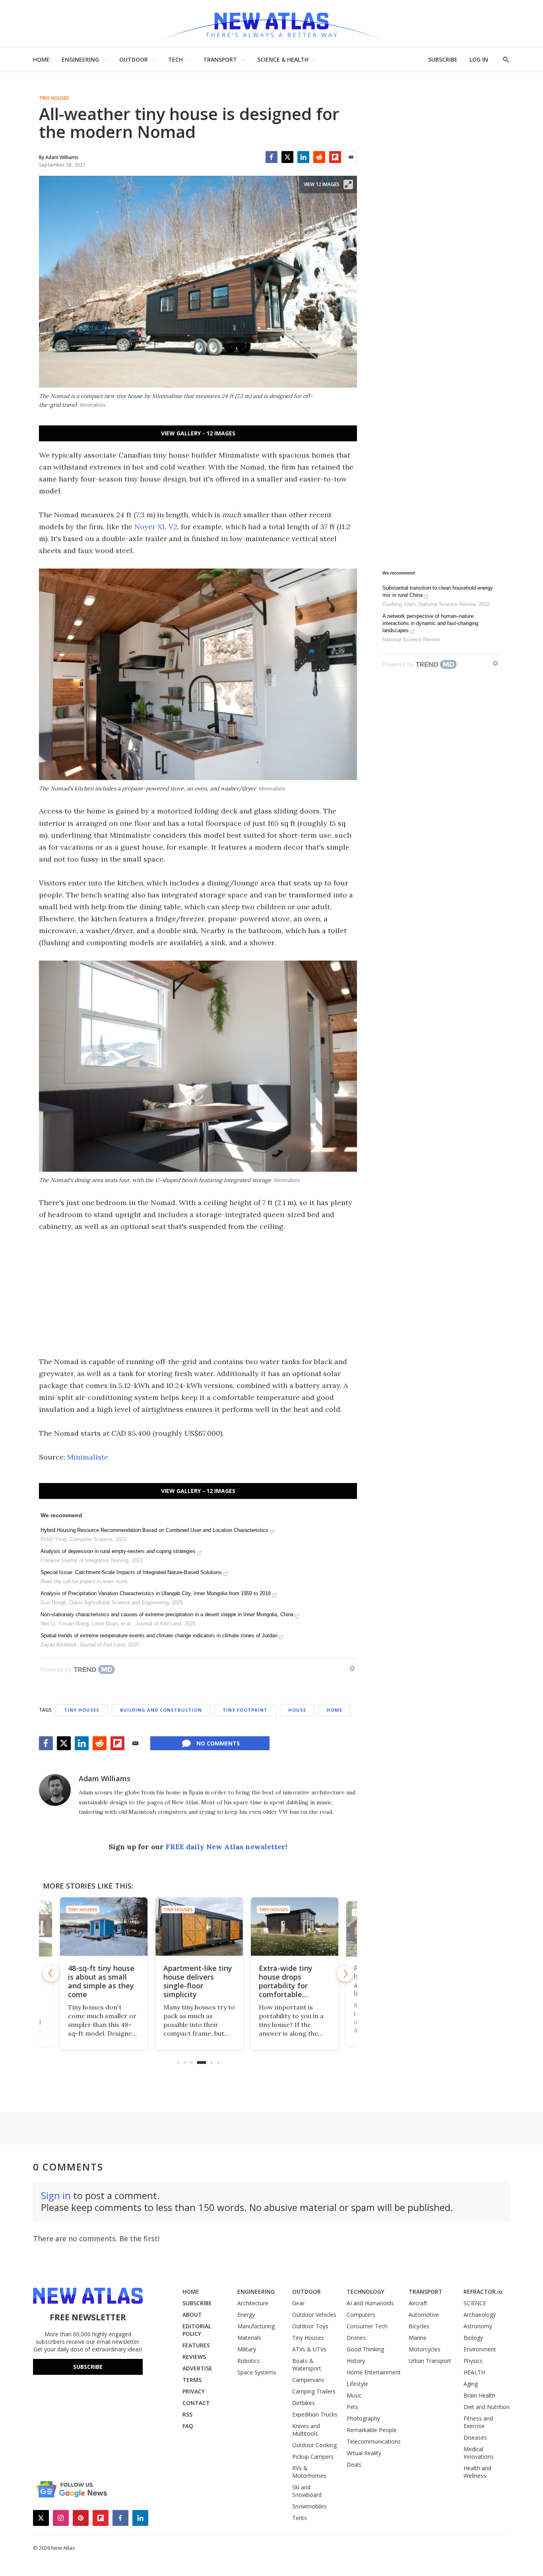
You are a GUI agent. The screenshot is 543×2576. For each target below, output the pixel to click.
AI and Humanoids (370, 2303)
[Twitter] (287, 157)
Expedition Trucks (315, 2414)
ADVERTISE (197, 2368)
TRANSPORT (220, 59)
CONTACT (196, 2403)
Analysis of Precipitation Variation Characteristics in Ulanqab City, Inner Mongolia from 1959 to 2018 (156, 1593)
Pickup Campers (313, 2457)
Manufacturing (256, 2326)
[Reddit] (319, 157)
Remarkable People (372, 2430)
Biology (473, 2338)
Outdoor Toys (310, 2326)
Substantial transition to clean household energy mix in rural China (438, 591)
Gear (298, 2303)
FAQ (188, 2426)
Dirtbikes (303, 2403)
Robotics (249, 2361)
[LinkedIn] (303, 157)
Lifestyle (357, 2384)
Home (335, 1710)
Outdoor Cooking (314, 2445)
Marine (418, 2338)
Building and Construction (161, 1710)
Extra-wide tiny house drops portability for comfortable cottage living (284, 1986)
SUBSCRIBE (443, 59)
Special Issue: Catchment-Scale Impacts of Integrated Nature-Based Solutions (131, 1572)
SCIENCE (475, 2303)
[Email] (351, 157)
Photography (363, 2418)
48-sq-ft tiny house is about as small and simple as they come (100, 1981)
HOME (41, 59)
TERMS (192, 2380)
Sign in (56, 2195)
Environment (480, 2349)
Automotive (424, 2315)
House (297, 1710)
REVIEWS (194, 2357)
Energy (246, 2315)
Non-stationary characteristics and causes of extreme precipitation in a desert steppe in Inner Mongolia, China (167, 1614)
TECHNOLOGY (366, 2292)
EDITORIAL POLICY (197, 2330)
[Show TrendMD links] (352, 1668)
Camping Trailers (314, 2391)
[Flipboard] (335, 157)
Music (354, 2395)
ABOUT (192, 2315)
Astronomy (478, 2326)
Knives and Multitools (306, 2430)
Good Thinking (365, 2349)
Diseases (475, 2437)
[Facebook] (271, 157)
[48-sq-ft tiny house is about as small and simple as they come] (103, 1927)
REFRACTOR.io (483, 2292)
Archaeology (480, 2315)
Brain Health (479, 2395)
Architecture (253, 2303)
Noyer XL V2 (156, 527)
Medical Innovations (479, 2453)
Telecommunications (374, 2441)
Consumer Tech (367, 2326)
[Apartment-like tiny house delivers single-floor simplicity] (198, 1927)
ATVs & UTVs (309, 2349)
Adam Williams (105, 1778)
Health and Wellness (477, 2472)
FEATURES (196, 2345)
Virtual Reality (364, 2453)
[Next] (345, 1974)
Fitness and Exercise (478, 2422)
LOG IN (479, 59)
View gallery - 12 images (198, 433)
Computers (361, 2315)
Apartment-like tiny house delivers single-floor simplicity (197, 1981)
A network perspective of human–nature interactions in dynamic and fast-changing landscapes (430, 623)
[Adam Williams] (55, 1790)
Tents (300, 2518)
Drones (356, 2338)
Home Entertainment (374, 2372)
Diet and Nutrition (487, 2407)
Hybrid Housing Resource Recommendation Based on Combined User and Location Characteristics (154, 1530)
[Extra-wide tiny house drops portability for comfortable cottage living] (293, 1927)
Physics (473, 2361)
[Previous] (51, 1974)
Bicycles (419, 2326)
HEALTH (474, 2372)
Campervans (308, 2380)
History (356, 2361)
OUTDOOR (134, 59)
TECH (176, 59)
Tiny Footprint (245, 1710)
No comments (218, 1743)
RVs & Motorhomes (309, 2472)
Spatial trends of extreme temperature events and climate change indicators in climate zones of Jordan (159, 1635)
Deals (354, 2464)
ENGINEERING (80, 59)
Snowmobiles (309, 2506)
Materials (249, 2338)
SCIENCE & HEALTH (283, 59)
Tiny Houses (54, 98)
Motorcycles (425, 2349)
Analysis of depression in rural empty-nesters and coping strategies (118, 1551)
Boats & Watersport (307, 2364)
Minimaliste (88, 1457)
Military (247, 2349)
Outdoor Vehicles (314, 2315)
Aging (471, 2384)
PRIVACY (194, 2391)
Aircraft (418, 2303)
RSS (187, 2414)
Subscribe (88, 2367)
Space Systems (257, 2372)
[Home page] (271, 24)
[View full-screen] (348, 184)
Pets (352, 2407)
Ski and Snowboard (307, 2491)
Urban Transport (430, 2361)
